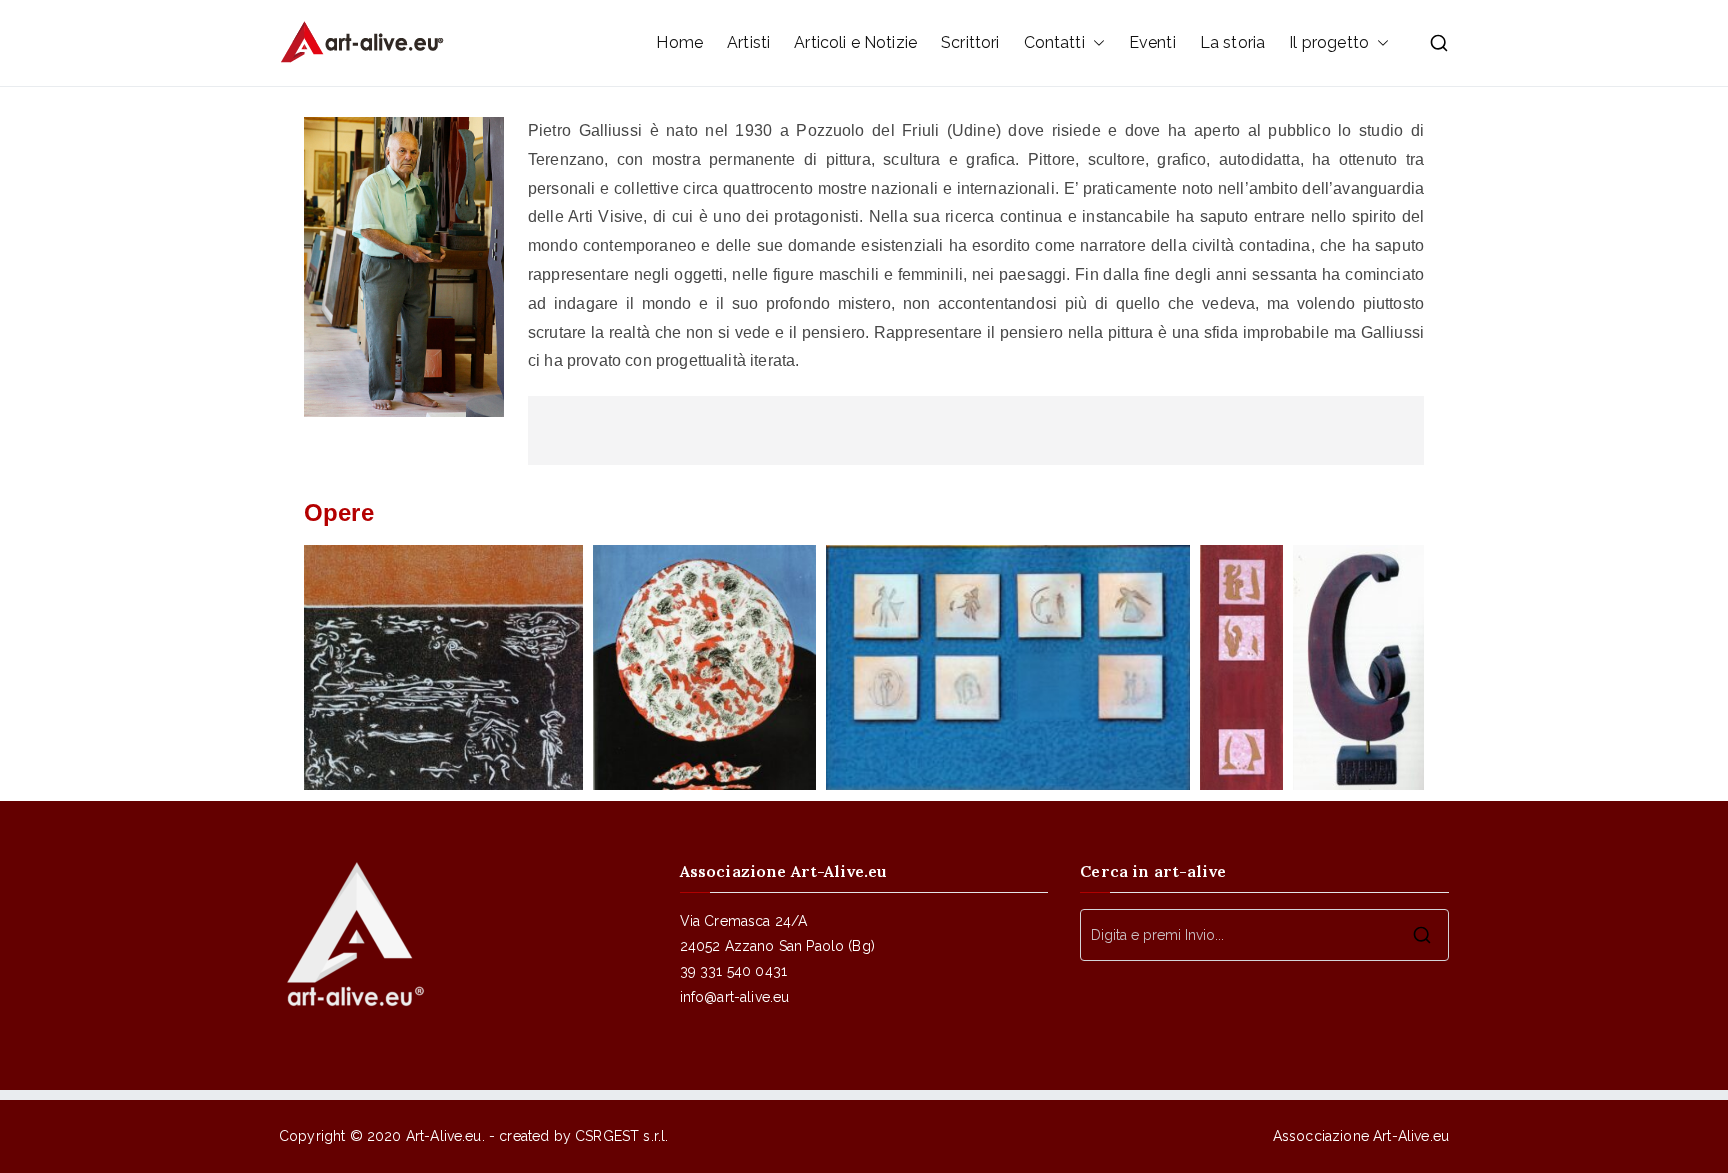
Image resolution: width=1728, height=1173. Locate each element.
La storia (1232, 42)
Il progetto (1329, 42)
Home (679, 42)
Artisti (748, 42)
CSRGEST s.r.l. (621, 1136)
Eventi (1152, 42)
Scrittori (970, 42)
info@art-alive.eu (735, 997)
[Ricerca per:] (1264, 935)
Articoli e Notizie (855, 42)
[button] (1095, 43)
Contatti (1054, 42)
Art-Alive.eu (444, 1136)
